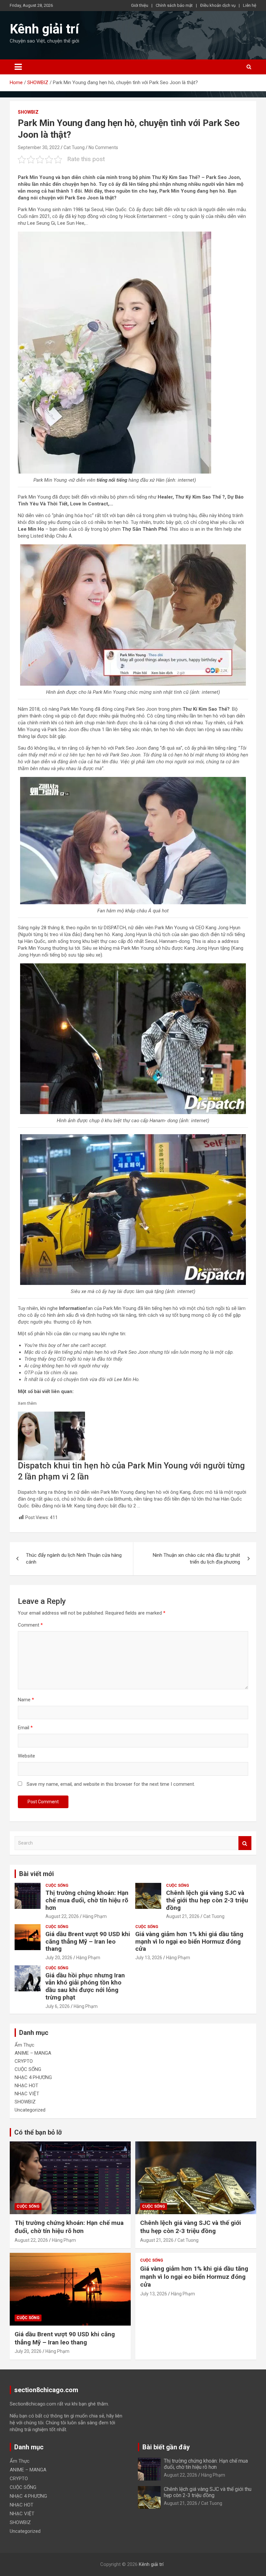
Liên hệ (250, 5)
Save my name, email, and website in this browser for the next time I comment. (111, 1784)
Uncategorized (30, 2110)
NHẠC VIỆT (27, 2094)
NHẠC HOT (26, 2086)
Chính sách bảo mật (174, 5)
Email (25, 1728)
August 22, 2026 (62, 1916)
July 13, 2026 (149, 1958)
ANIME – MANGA (33, 2053)
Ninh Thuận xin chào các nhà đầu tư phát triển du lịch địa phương (196, 1559)
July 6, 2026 (58, 2006)
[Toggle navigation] (18, 67)
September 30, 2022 (39, 147)
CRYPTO (24, 2061)
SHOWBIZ (28, 112)
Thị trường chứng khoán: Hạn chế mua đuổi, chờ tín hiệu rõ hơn (87, 1900)
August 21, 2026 (183, 1916)
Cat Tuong (74, 147)
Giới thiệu (140, 5)
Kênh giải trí (44, 29)
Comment (30, 1625)
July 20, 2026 (59, 1958)
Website (26, 1756)
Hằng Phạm (95, 1916)
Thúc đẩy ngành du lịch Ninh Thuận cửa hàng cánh (74, 1559)
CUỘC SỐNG (57, 1885)
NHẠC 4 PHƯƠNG (33, 2077)
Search (245, 1843)
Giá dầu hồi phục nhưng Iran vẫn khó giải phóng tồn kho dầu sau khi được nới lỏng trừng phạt (85, 1986)
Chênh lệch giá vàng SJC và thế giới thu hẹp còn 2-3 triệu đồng (207, 1900)
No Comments (103, 147)
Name (26, 1700)
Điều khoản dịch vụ (218, 5)
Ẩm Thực (24, 2045)
